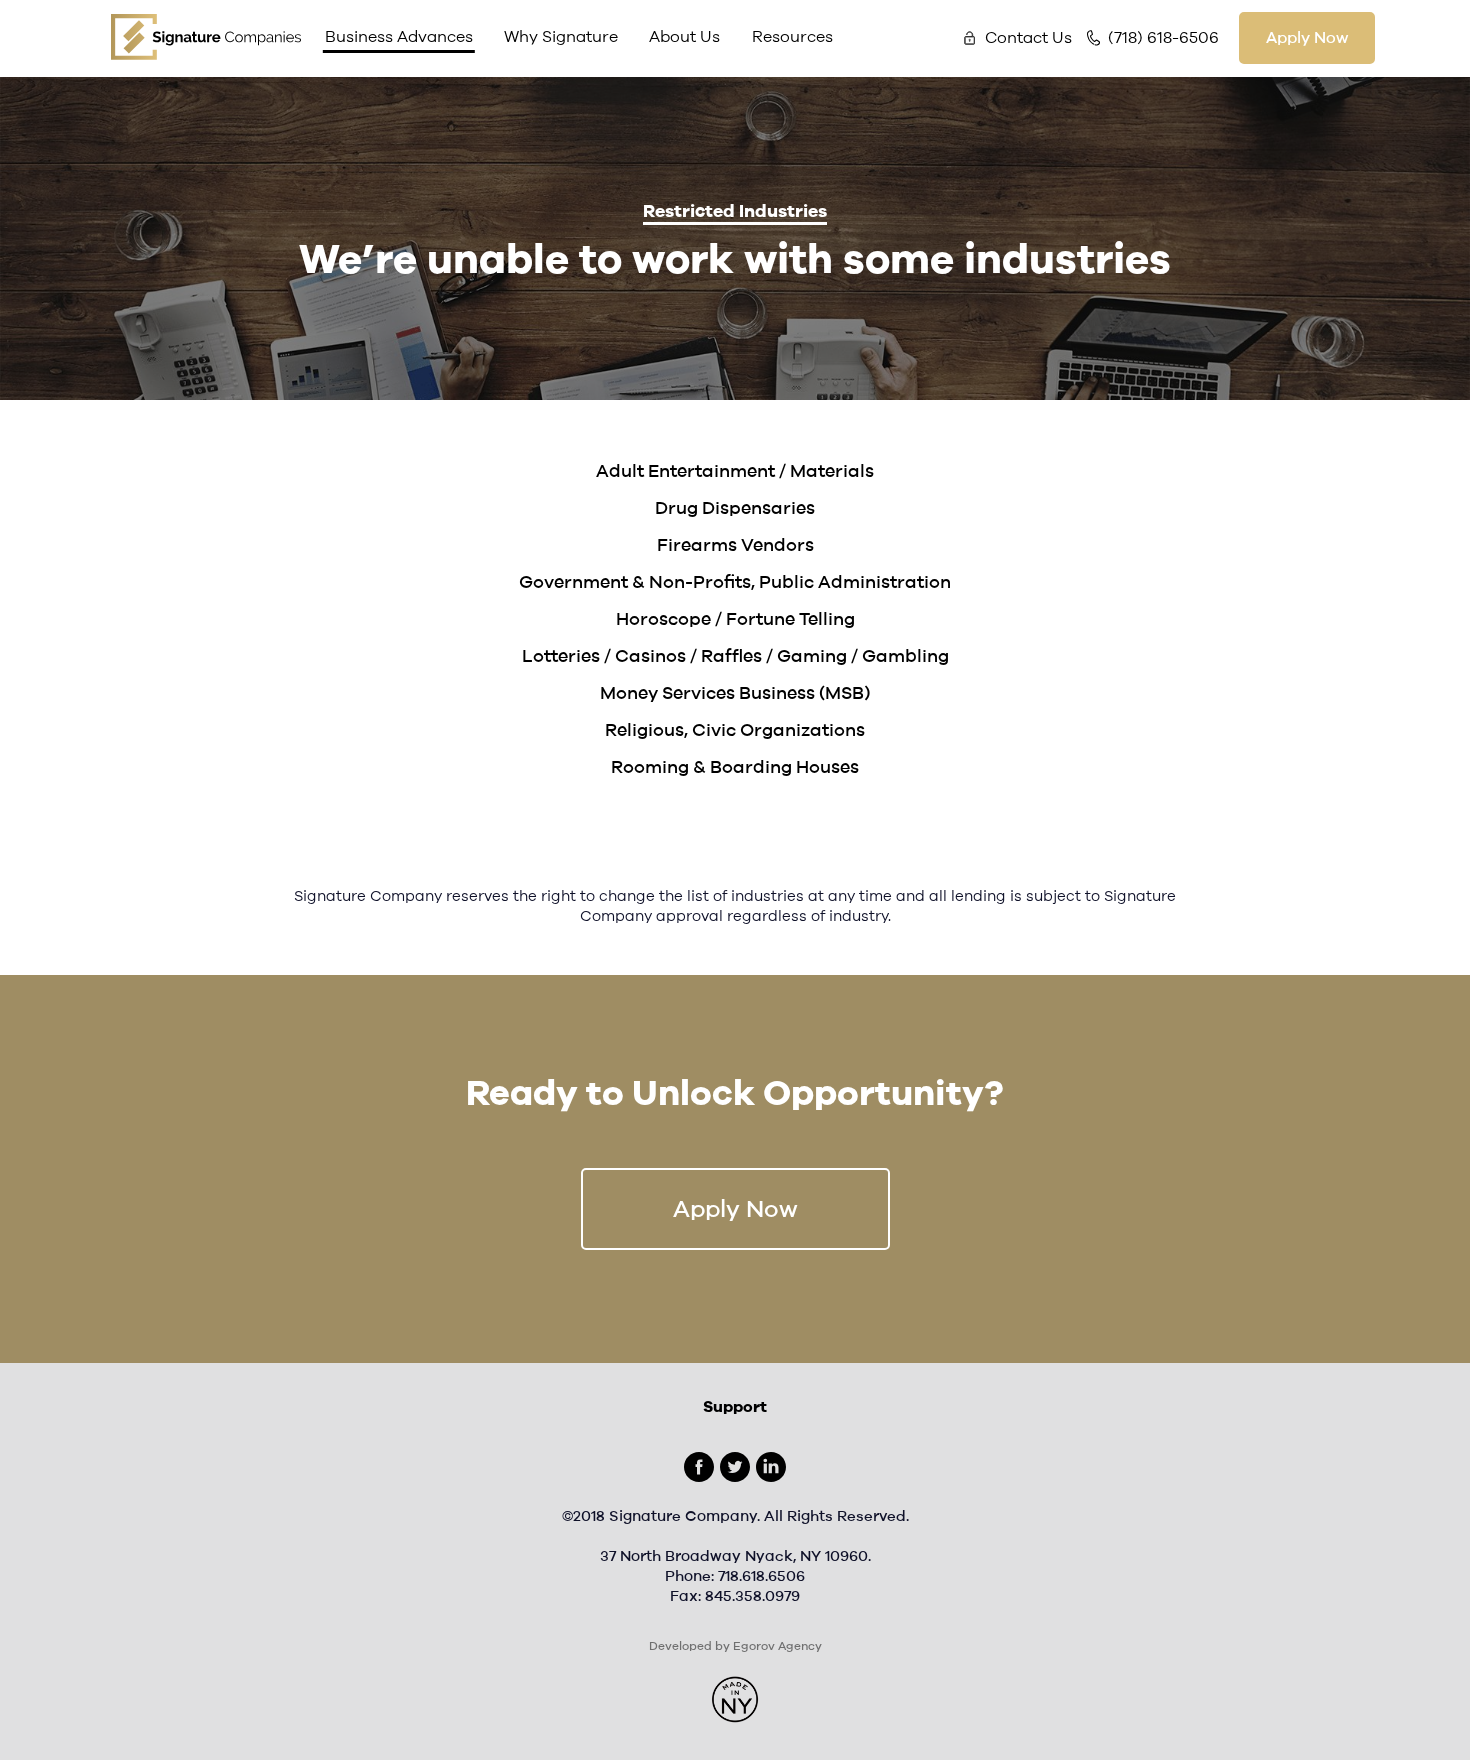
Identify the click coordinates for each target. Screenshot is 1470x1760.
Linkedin (771, 1467)
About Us (684, 37)
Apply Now (1307, 38)
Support (735, 1407)
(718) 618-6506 (1163, 38)
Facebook (699, 1467)
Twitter (735, 1467)
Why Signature (561, 37)
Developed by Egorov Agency (735, 1646)
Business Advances (399, 37)
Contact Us (1028, 38)
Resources (792, 37)
